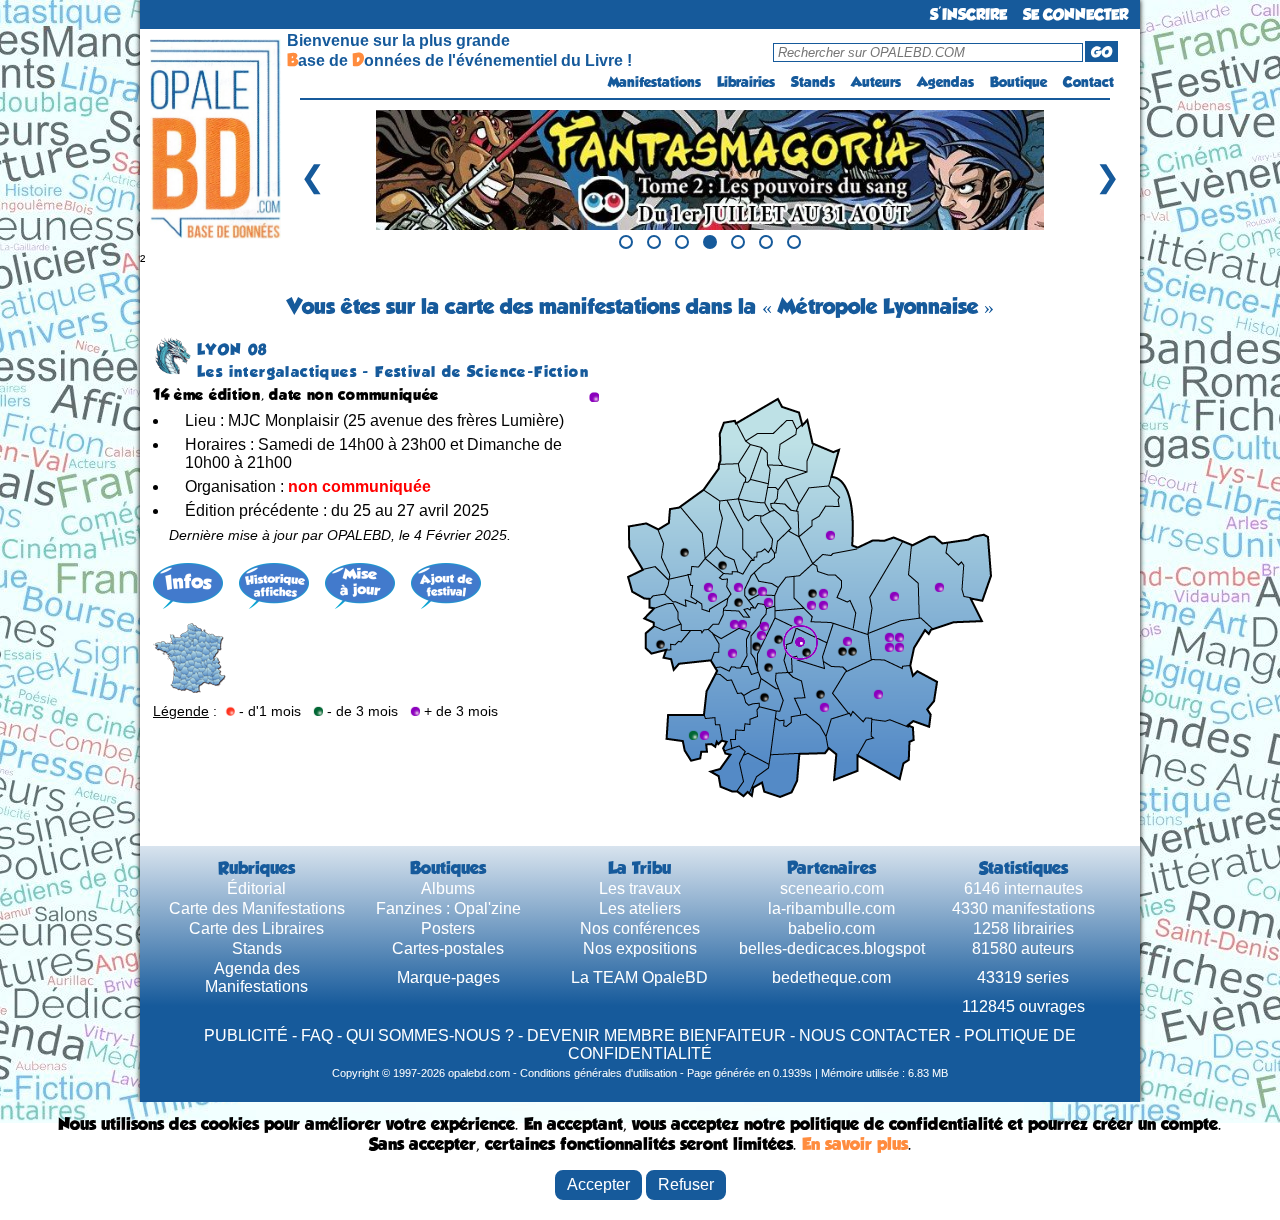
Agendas (945, 82)
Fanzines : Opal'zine (448, 908)
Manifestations (654, 82)
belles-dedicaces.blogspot (832, 948)
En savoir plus (855, 1144)
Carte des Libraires (256, 928)
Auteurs (876, 82)
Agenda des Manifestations (256, 977)
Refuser (686, 1184)
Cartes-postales (448, 948)
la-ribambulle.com (831, 908)
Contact (1088, 82)
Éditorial (256, 888)
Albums (448, 888)
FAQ (317, 1035)
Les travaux (640, 888)
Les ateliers (640, 908)
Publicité (246, 1035)
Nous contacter (875, 1035)
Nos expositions (640, 948)
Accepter (598, 1184)
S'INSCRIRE (968, 14)
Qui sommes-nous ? (430, 1035)
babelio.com (831, 928)
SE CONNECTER (1075, 14)
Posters (448, 928)
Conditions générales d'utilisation (598, 1073)
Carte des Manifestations (257, 908)
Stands (813, 82)
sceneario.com (832, 888)
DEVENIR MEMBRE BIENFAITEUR (656, 1035)
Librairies (746, 82)
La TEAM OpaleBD (639, 977)
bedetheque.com (831, 977)
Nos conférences (640, 928)
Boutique (1018, 82)
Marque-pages (448, 977)
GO (1101, 52)
